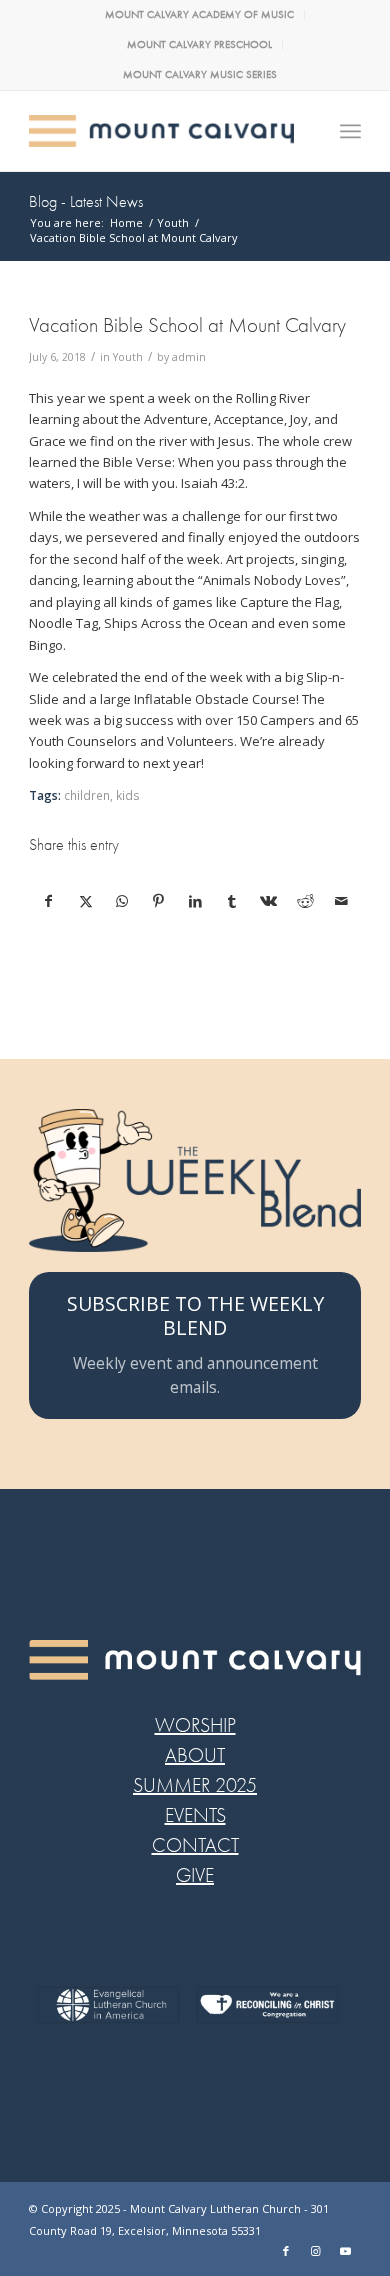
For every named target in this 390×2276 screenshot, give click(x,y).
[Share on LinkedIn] (196, 901)
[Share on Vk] (269, 901)
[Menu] (350, 131)
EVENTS (195, 1815)
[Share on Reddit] (306, 901)
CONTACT (195, 1845)
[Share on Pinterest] (159, 901)
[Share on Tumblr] (232, 901)
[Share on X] (86, 901)
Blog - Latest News (86, 202)
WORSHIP (195, 1725)
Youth (128, 357)
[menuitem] (200, 15)
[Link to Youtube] (346, 2251)
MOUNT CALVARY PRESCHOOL (199, 44)
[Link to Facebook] (286, 2251)
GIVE (195, 1875)
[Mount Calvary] (161, 131)
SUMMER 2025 (195, 1785)
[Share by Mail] (342, 901)
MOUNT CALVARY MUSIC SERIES (200, 74)
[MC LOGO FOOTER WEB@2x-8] (195, 1660)
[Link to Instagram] (316, 2251)
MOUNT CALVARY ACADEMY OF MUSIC (199, 14)
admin (189, 357)
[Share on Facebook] (48, 901)
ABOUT (195, 1755)
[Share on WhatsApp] (122, 901)
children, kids (102, 795)
